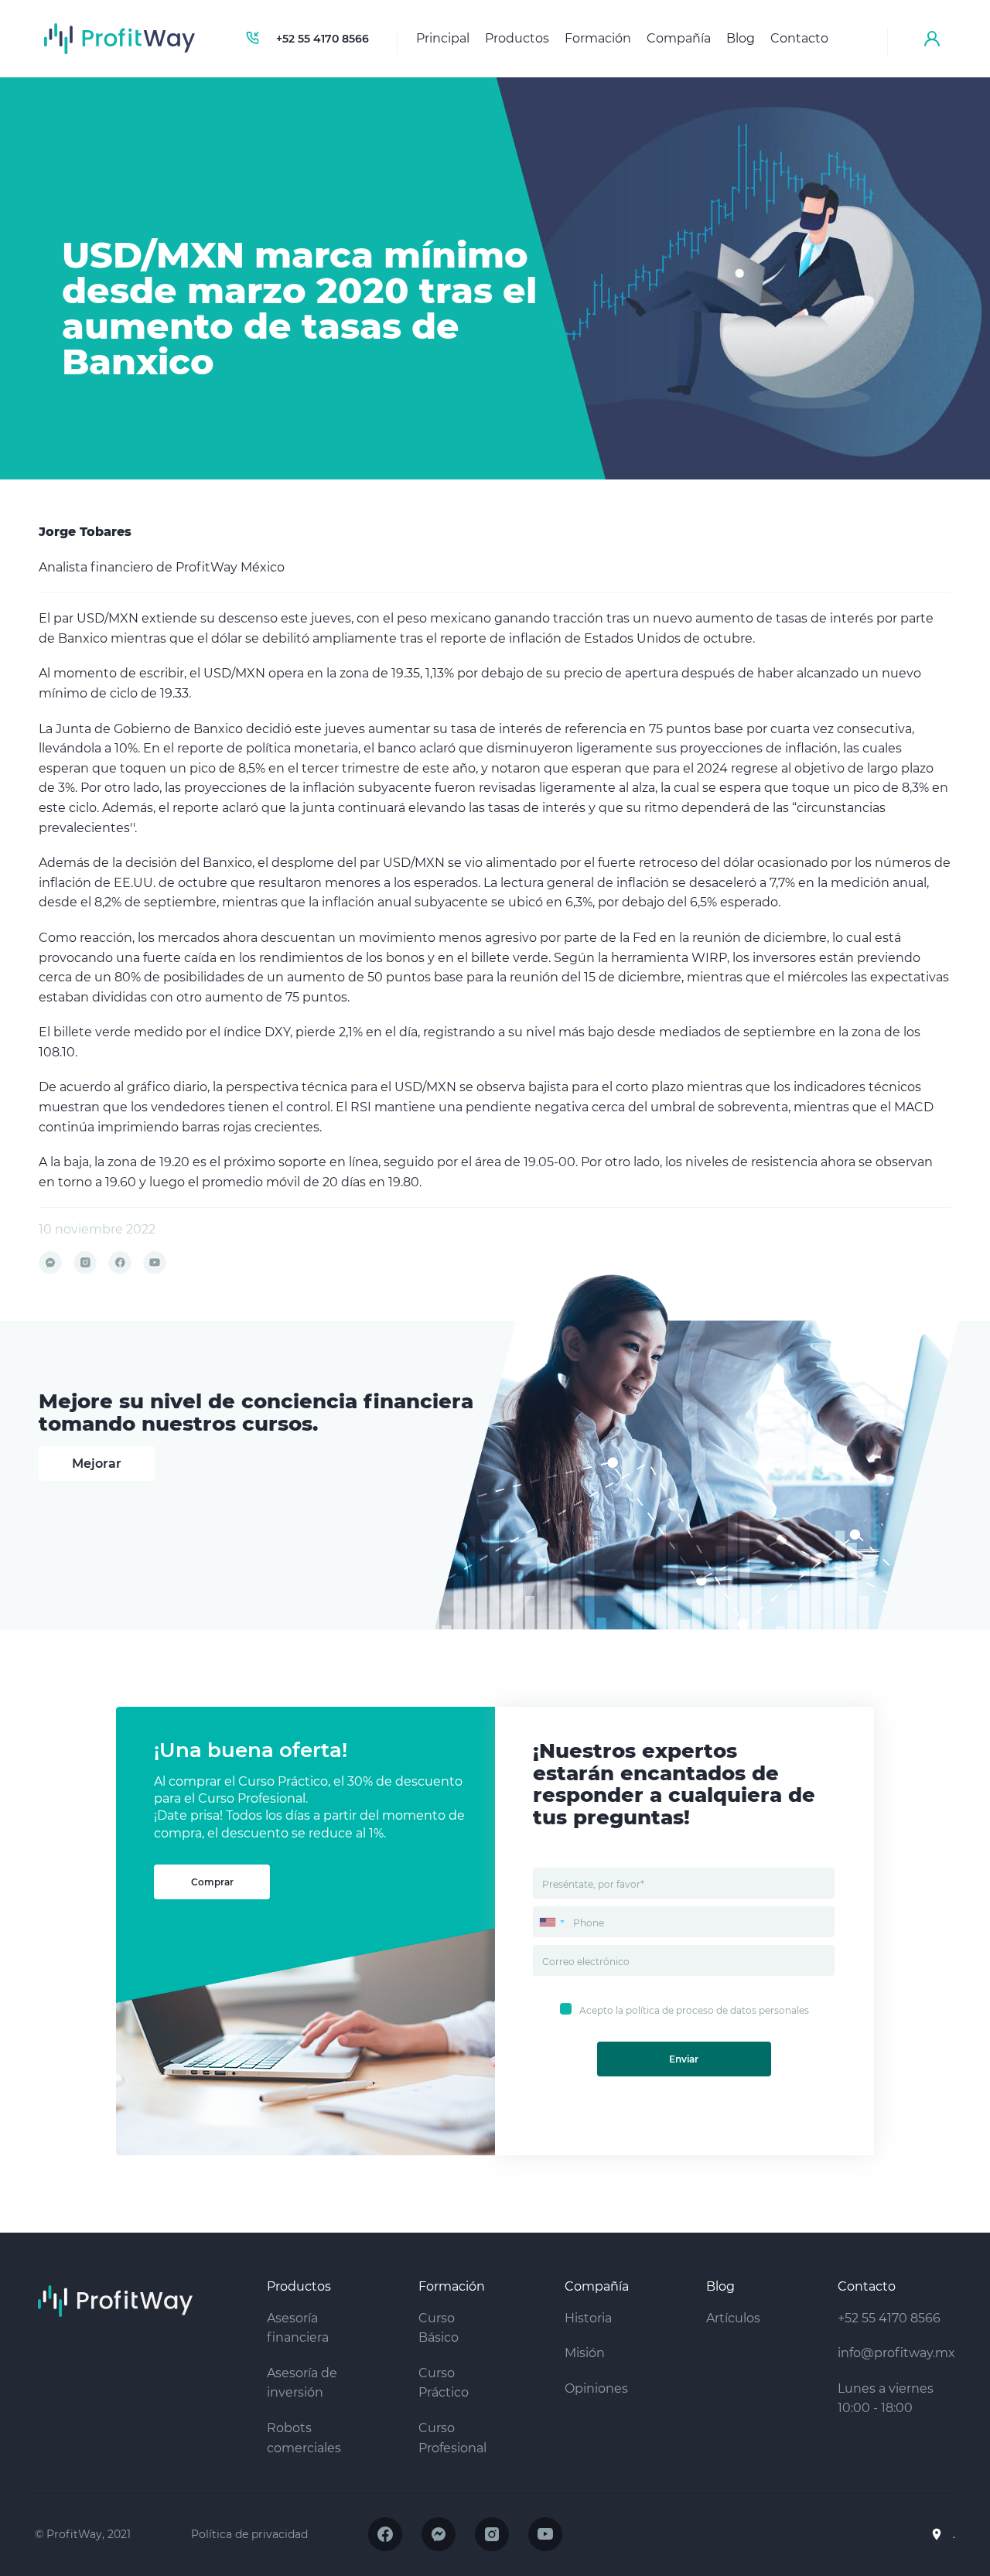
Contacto (799, 38)
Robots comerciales (304, 2438)
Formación (598, 38)
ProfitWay (120, 39)
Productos (517, 38)
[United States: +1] (551, 1922)
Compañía (679, 38)
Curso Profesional (452, 2438)
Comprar (212, 1882)
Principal (443, 38)
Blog (741, 38)
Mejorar (97, 1464)
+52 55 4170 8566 (323, 39)
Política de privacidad (249, 2534)
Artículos (733, 2318)
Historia (588, 2318)
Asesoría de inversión (302, 2383)
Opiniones (596, 2388)
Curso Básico (439, 2328)
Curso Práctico (444, 2383)
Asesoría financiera (298, 2328)
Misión (585, 2353)
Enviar (684, 2059)
